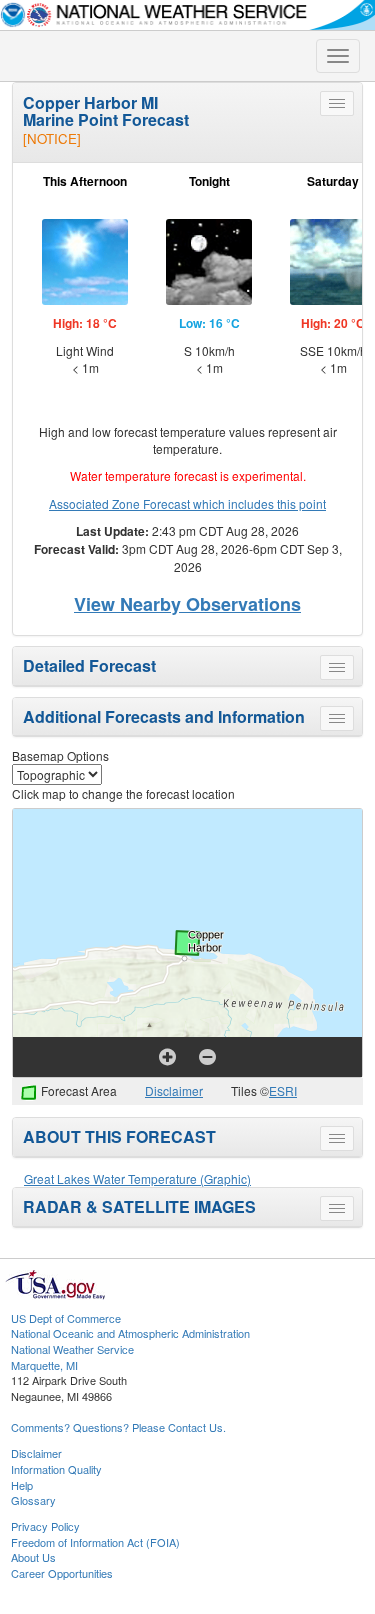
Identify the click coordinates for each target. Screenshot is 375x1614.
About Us (33, 1557)
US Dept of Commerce (66, 1318)
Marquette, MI (44, 1365)
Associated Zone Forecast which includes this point (187, 503)
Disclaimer (174, 1090)
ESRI (283, 1090)
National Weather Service (72, 1349)
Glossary (33, 1500)
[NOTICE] (52, 138)
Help (22, 1485)
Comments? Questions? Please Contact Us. (118, 1427)
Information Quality (56, 1469)
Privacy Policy (45, 1526)
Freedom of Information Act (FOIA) (95, 1542)
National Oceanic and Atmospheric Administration (130, 1333)
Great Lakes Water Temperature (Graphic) (137, 1178)
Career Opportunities (62, 1573)
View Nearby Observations (187, 604)
